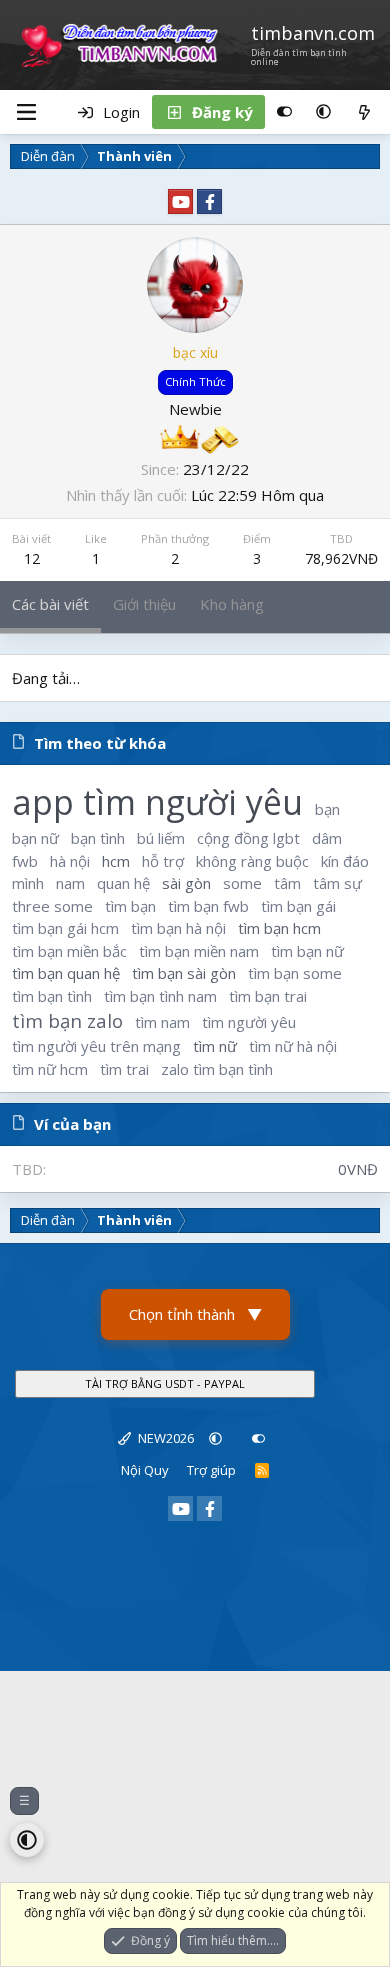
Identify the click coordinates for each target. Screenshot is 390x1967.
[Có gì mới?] (364, 112)
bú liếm (161, 838)
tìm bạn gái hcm (65, 928)
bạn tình (98, 838)
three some (52, 906)
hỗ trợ (163, 861)
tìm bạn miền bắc (69, 951)
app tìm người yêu (157, 802)
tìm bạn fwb (208, 906)
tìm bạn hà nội (178, 928)
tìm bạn (130, 906)
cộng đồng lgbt (248, 838)
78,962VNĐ (341, 558)
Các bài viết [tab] (50, 604)
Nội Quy (145, 1470)
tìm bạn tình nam (160, 996)
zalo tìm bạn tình (217, 1069)
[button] (323, 112)
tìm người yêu (249, 1022)
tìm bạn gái (298, 906)
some (242, 883)
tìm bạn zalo (67, 1020)
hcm (116, 861)
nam (70, 883)
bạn (327, 809)
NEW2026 (164, 1438)
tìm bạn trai (268, 996)
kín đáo (345, 861)
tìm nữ (215, 1046)
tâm (287, 883)
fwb (25, 861)
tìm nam (162, 1022)
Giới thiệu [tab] (144, 604)
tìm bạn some (295, 973)
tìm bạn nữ (307, 951)
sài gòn (186, 883)
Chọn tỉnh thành (195, 1314)
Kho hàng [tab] (232, 604)
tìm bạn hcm (279, 928)
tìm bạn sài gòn (184, 973)
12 (32, 558)
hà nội (70, 861)
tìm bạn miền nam (199, 951)
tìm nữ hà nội (293, 1046)
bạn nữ (35, 838)
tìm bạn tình (52, 996)
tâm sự (337, 883)
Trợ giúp (211, 1470)
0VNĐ (358, 1169)
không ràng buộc (252, 861)
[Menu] (26, 112)
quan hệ (123, 883)
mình (28, 883)
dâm (327, 838)
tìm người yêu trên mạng (96, 1046)
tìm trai (124, 1069)
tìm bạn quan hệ (66, 973)
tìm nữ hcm (50, 1069)
